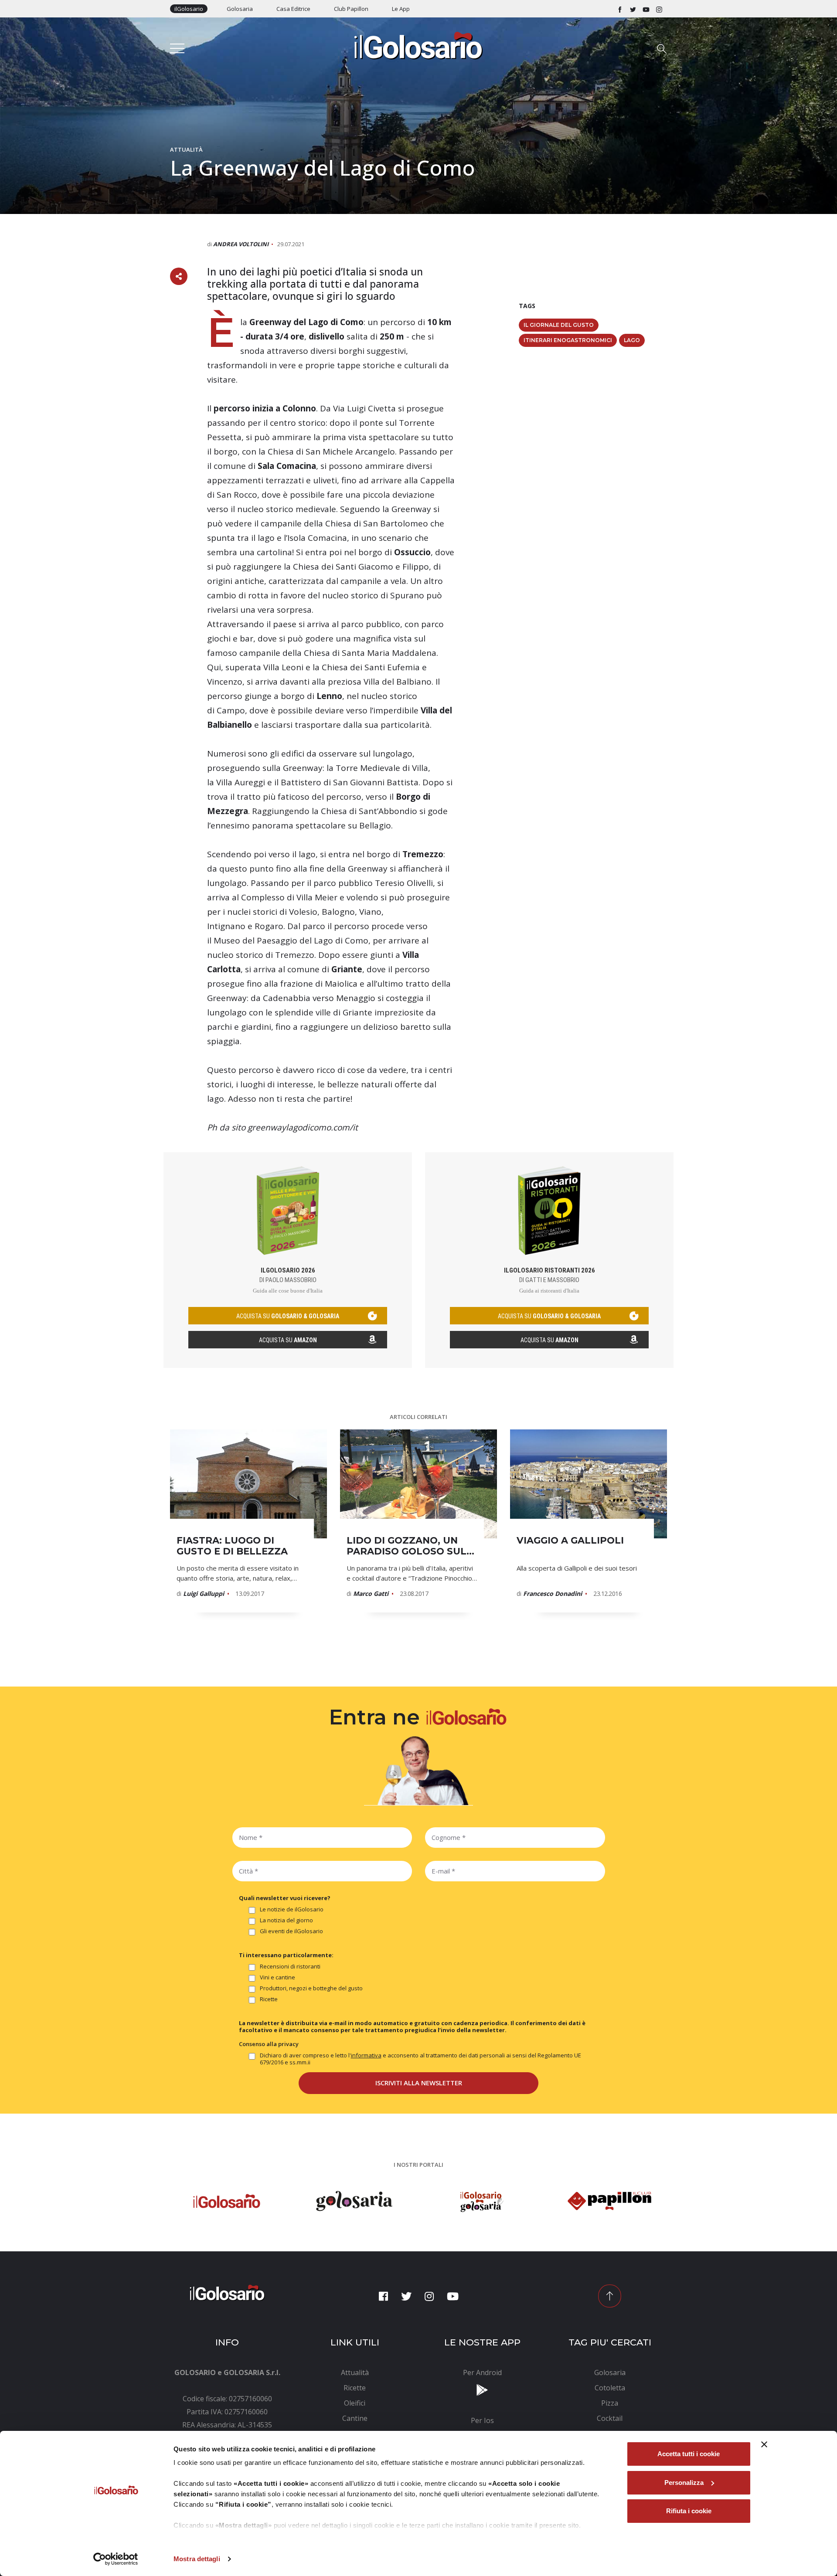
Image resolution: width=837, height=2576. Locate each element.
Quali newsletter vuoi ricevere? (285, 1898)
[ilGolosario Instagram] (659, 9)
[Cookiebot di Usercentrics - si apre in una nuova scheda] (116, 2559)
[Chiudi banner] (764, 2444)
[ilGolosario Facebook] (620, 9)
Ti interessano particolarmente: (286, 1955)
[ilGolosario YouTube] (646, 9)
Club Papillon (351, 9)
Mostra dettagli (197, 2559)
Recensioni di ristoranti (290, 1967)
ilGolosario (189, 9)
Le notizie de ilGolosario (292, 1909)
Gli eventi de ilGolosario (291, 1931)
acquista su (288, 1316)
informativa (366, 2055)
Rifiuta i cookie (689, 2511)
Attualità (186, 149)
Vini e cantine (277, 1977)
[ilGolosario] (418, 45)
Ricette (269, 1999)
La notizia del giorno (286, 1920)
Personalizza (684, 2483)
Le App (401, 9)
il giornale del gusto (559, 325)
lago (632, 340)
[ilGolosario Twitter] (633, 9)
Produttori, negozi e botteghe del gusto (311, 1988)
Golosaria (240, 9)
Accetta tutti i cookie (689, 2454)
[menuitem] (355, 2372)
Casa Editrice (293, 9)
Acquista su (288, 1340)
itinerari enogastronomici (568, 340)
